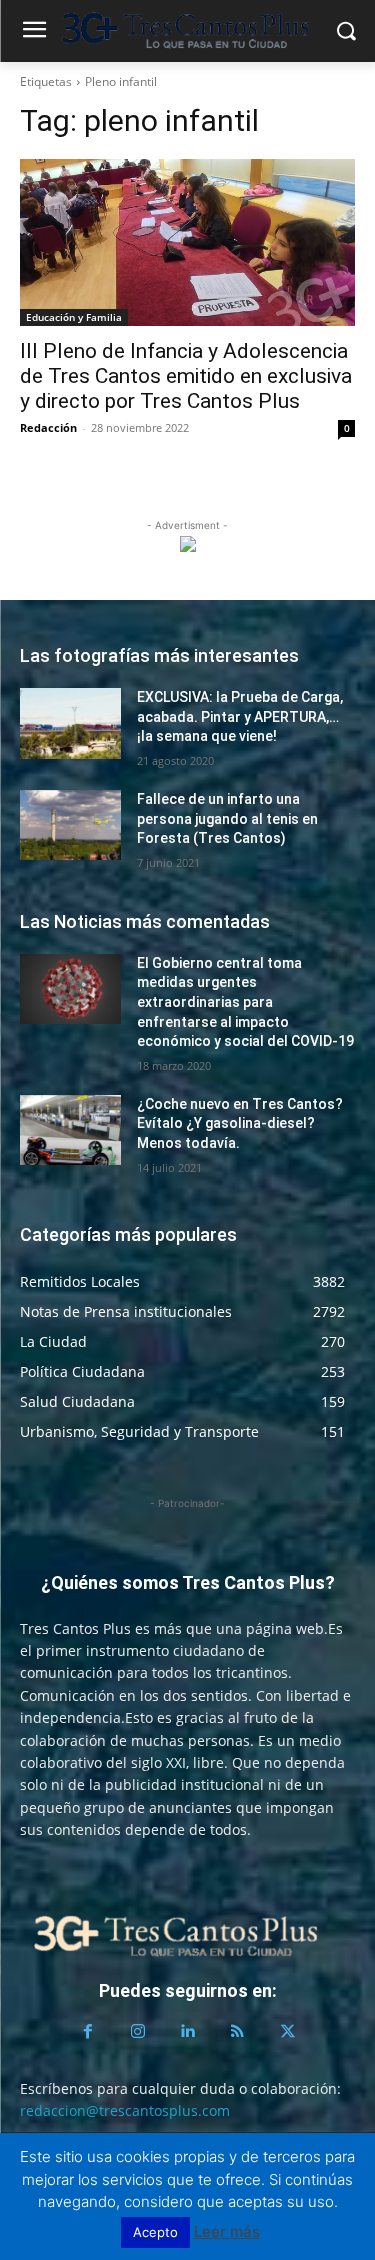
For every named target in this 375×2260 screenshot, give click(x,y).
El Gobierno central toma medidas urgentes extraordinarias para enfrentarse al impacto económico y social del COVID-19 (245, 1002)
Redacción (48, 427)
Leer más (227, 2231)
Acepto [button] (155, 2232)
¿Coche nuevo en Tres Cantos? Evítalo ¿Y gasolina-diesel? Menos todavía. (240, 1123)
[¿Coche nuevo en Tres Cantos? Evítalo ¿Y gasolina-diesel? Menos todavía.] (70, 1130)
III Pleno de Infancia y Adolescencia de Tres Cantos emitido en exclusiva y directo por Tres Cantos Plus (186, 376)
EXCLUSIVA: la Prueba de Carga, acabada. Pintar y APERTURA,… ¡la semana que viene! (240, 716)
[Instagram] (138, 2032)
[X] (288, 2032)
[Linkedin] (188, 2032)
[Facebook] (88, 2032)
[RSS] (238, 2032)
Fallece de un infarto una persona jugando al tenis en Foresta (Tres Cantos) (227, 818)
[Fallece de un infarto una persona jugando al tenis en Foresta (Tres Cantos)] (70, 825)
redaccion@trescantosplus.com (125, 2110)
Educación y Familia (74, 317)
